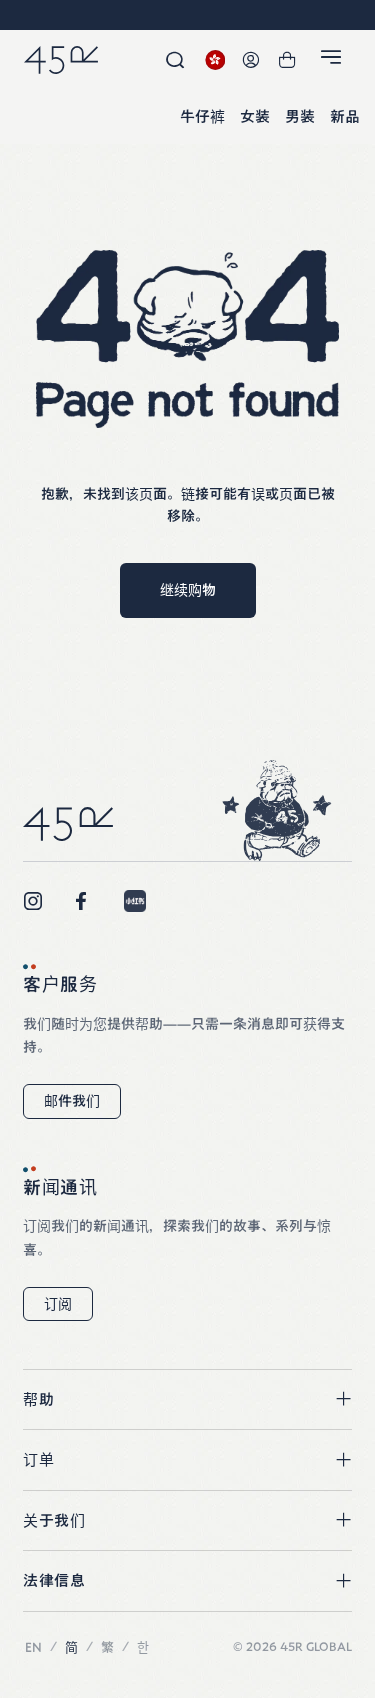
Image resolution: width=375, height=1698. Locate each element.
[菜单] (334, 61)
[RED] (135, 901)
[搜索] (175, 60)
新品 (345, 117)
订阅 (58, 1304)
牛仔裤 (202, 117)
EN (33, 1647)
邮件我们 (72, 1101)
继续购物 (188, 590)
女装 (255, 117)
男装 (300, 117)
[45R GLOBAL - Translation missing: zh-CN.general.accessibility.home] (61, 60)
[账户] (251, 60)
